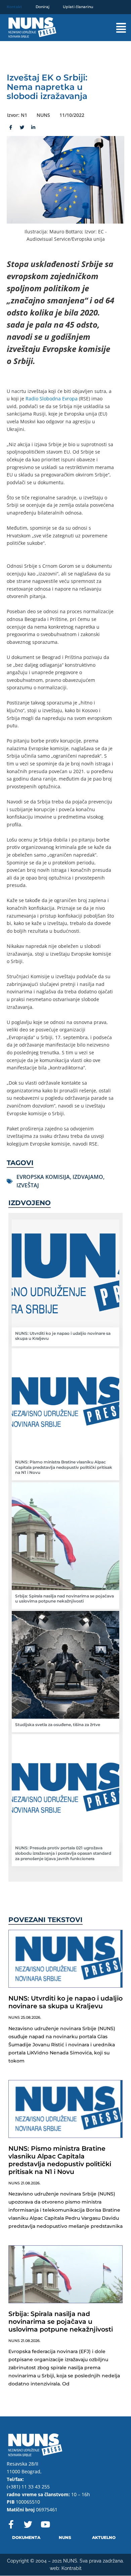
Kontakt (14, 7)
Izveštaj (28, 1185)
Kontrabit (72, 2568)
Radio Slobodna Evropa (52, 399)
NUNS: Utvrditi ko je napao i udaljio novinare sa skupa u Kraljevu (65, 2002)
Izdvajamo (88, 1177)
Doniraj (42, 7)
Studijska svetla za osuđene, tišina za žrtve (58, 1725)
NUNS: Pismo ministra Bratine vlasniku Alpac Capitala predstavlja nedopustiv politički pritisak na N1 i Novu (64, 1467)
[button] (115, 28)
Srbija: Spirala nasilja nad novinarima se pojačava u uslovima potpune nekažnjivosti (64, 1599)
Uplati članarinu (78, 7)
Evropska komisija (43, 1177)
